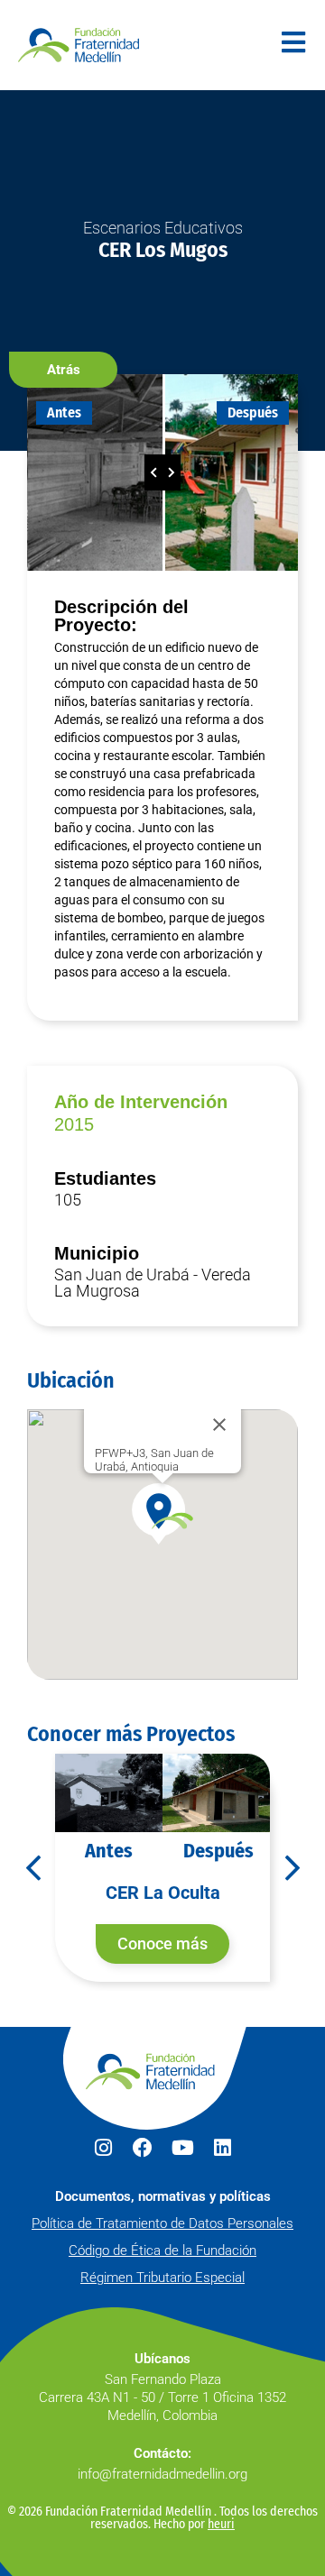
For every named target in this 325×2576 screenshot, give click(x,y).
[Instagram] (103, 2148)
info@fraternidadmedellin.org (162, 2474)
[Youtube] (182, 2148)
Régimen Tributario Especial (162, 2278)
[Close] (219, 1425)
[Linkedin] (222, 2148)
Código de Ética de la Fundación (162, 2251)
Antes (64, 413)
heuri (221, 2524)
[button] (63, 370)
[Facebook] (143, 2148)
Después (253, 413)
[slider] (162, 472)
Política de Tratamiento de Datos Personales (162, 2223)
